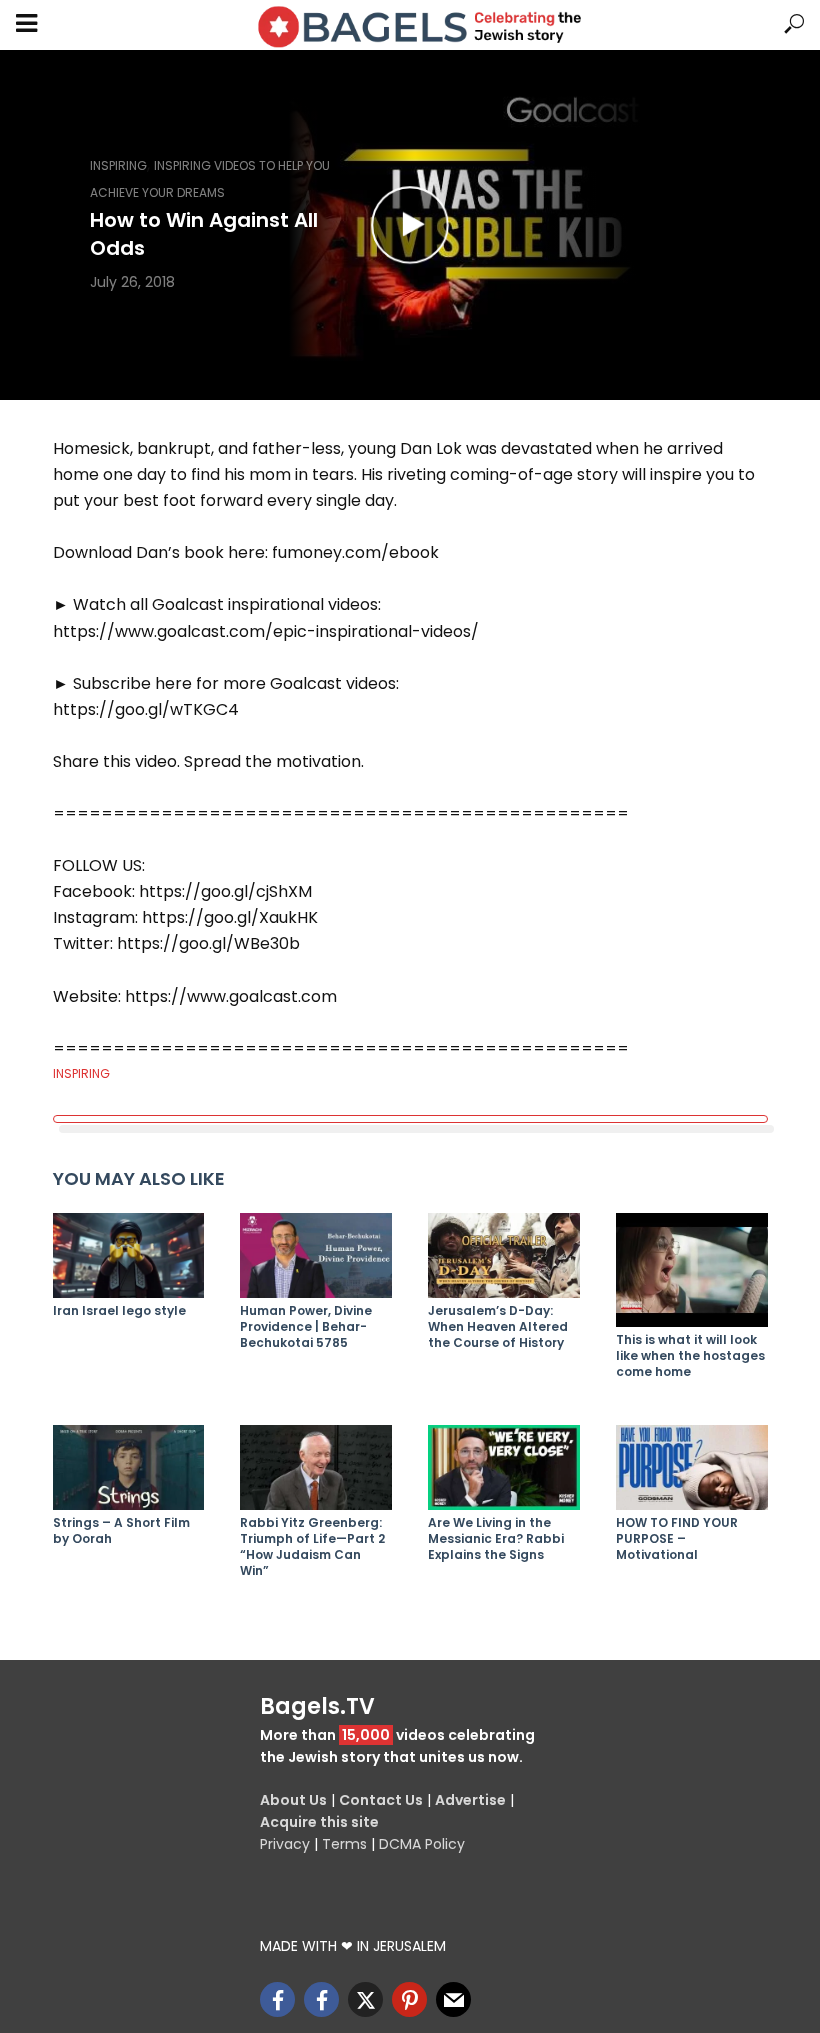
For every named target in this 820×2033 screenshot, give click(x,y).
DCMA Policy (422, 1844)
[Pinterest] (409, 1999)
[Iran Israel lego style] (129, 1255)
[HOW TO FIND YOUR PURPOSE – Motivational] (692, 1467)
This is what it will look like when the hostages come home (690, 1356)
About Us (293, 1800)
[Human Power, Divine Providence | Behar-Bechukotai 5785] (316, 1255)
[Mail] (453, 1999)
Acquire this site (319, 1822)
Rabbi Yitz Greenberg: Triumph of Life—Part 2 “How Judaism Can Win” (312, 1547)
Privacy (285, 1844)
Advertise (470, 1800)
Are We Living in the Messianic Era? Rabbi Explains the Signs (496, 1539)
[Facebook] (277, 1999)
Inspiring (118, 165)
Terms (344, 1844)
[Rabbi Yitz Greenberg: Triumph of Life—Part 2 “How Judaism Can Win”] (316, 1467)
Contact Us (381, 1800)
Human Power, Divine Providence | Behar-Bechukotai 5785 (306, 1327)
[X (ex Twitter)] (365, 1999)
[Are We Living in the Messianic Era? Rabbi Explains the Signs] (504, 1467)
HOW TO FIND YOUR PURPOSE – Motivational (677, 1539)
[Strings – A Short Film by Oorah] (129, 1467)
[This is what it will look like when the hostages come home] (692, 1270)
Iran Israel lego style (119, 1311)
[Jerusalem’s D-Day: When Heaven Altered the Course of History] (504, 1255)
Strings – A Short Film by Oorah (121, 1531)
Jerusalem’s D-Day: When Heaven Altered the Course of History (498, 1327)
